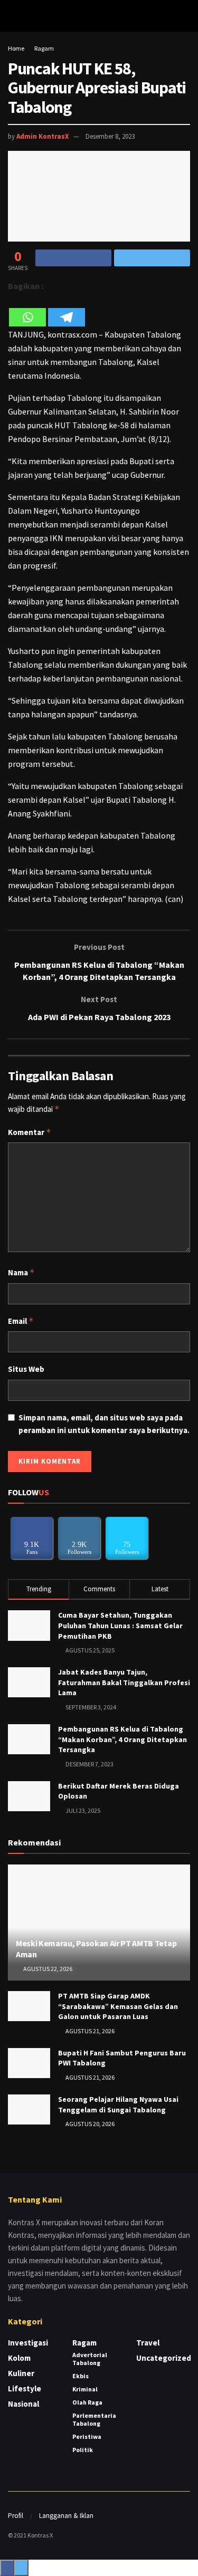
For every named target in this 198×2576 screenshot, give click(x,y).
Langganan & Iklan (66, 2516)
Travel (148, 2343)
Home (16, 48)
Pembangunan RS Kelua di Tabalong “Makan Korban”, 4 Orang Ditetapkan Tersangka (122, 1739)
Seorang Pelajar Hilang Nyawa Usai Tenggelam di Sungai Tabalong (118, 2104)
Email (21, 1321)
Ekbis (81, 2376)
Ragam (44, 48)
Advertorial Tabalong (90, 2359)
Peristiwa (87, 2436)
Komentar (30, 1132)
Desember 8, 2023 (110, 136)
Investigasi (28, 2343)
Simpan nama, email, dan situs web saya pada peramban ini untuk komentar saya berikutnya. (104, 1424)
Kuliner (21, 2373)
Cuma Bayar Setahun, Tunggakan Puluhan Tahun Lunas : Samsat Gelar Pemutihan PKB (120, 1625)
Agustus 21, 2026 (89, 2031)
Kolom (19, 2358)
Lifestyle (25, 2388)
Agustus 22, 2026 (47, 1969)
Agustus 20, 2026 (89, 2124)
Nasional (23, 2404)
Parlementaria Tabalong (94, 2419)
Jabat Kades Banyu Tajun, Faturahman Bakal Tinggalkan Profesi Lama (124, 1682)
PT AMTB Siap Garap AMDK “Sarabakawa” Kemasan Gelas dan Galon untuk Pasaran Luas (118, 2006)
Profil (16, 2516)
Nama (21, 1272)
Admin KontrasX (43, 136)
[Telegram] (67, 310)
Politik (83, 2450)
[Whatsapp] (27, 310)
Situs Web (26, 1369)
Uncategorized (164, 2358)
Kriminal (85, 2389)
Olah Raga (87, 2402)
